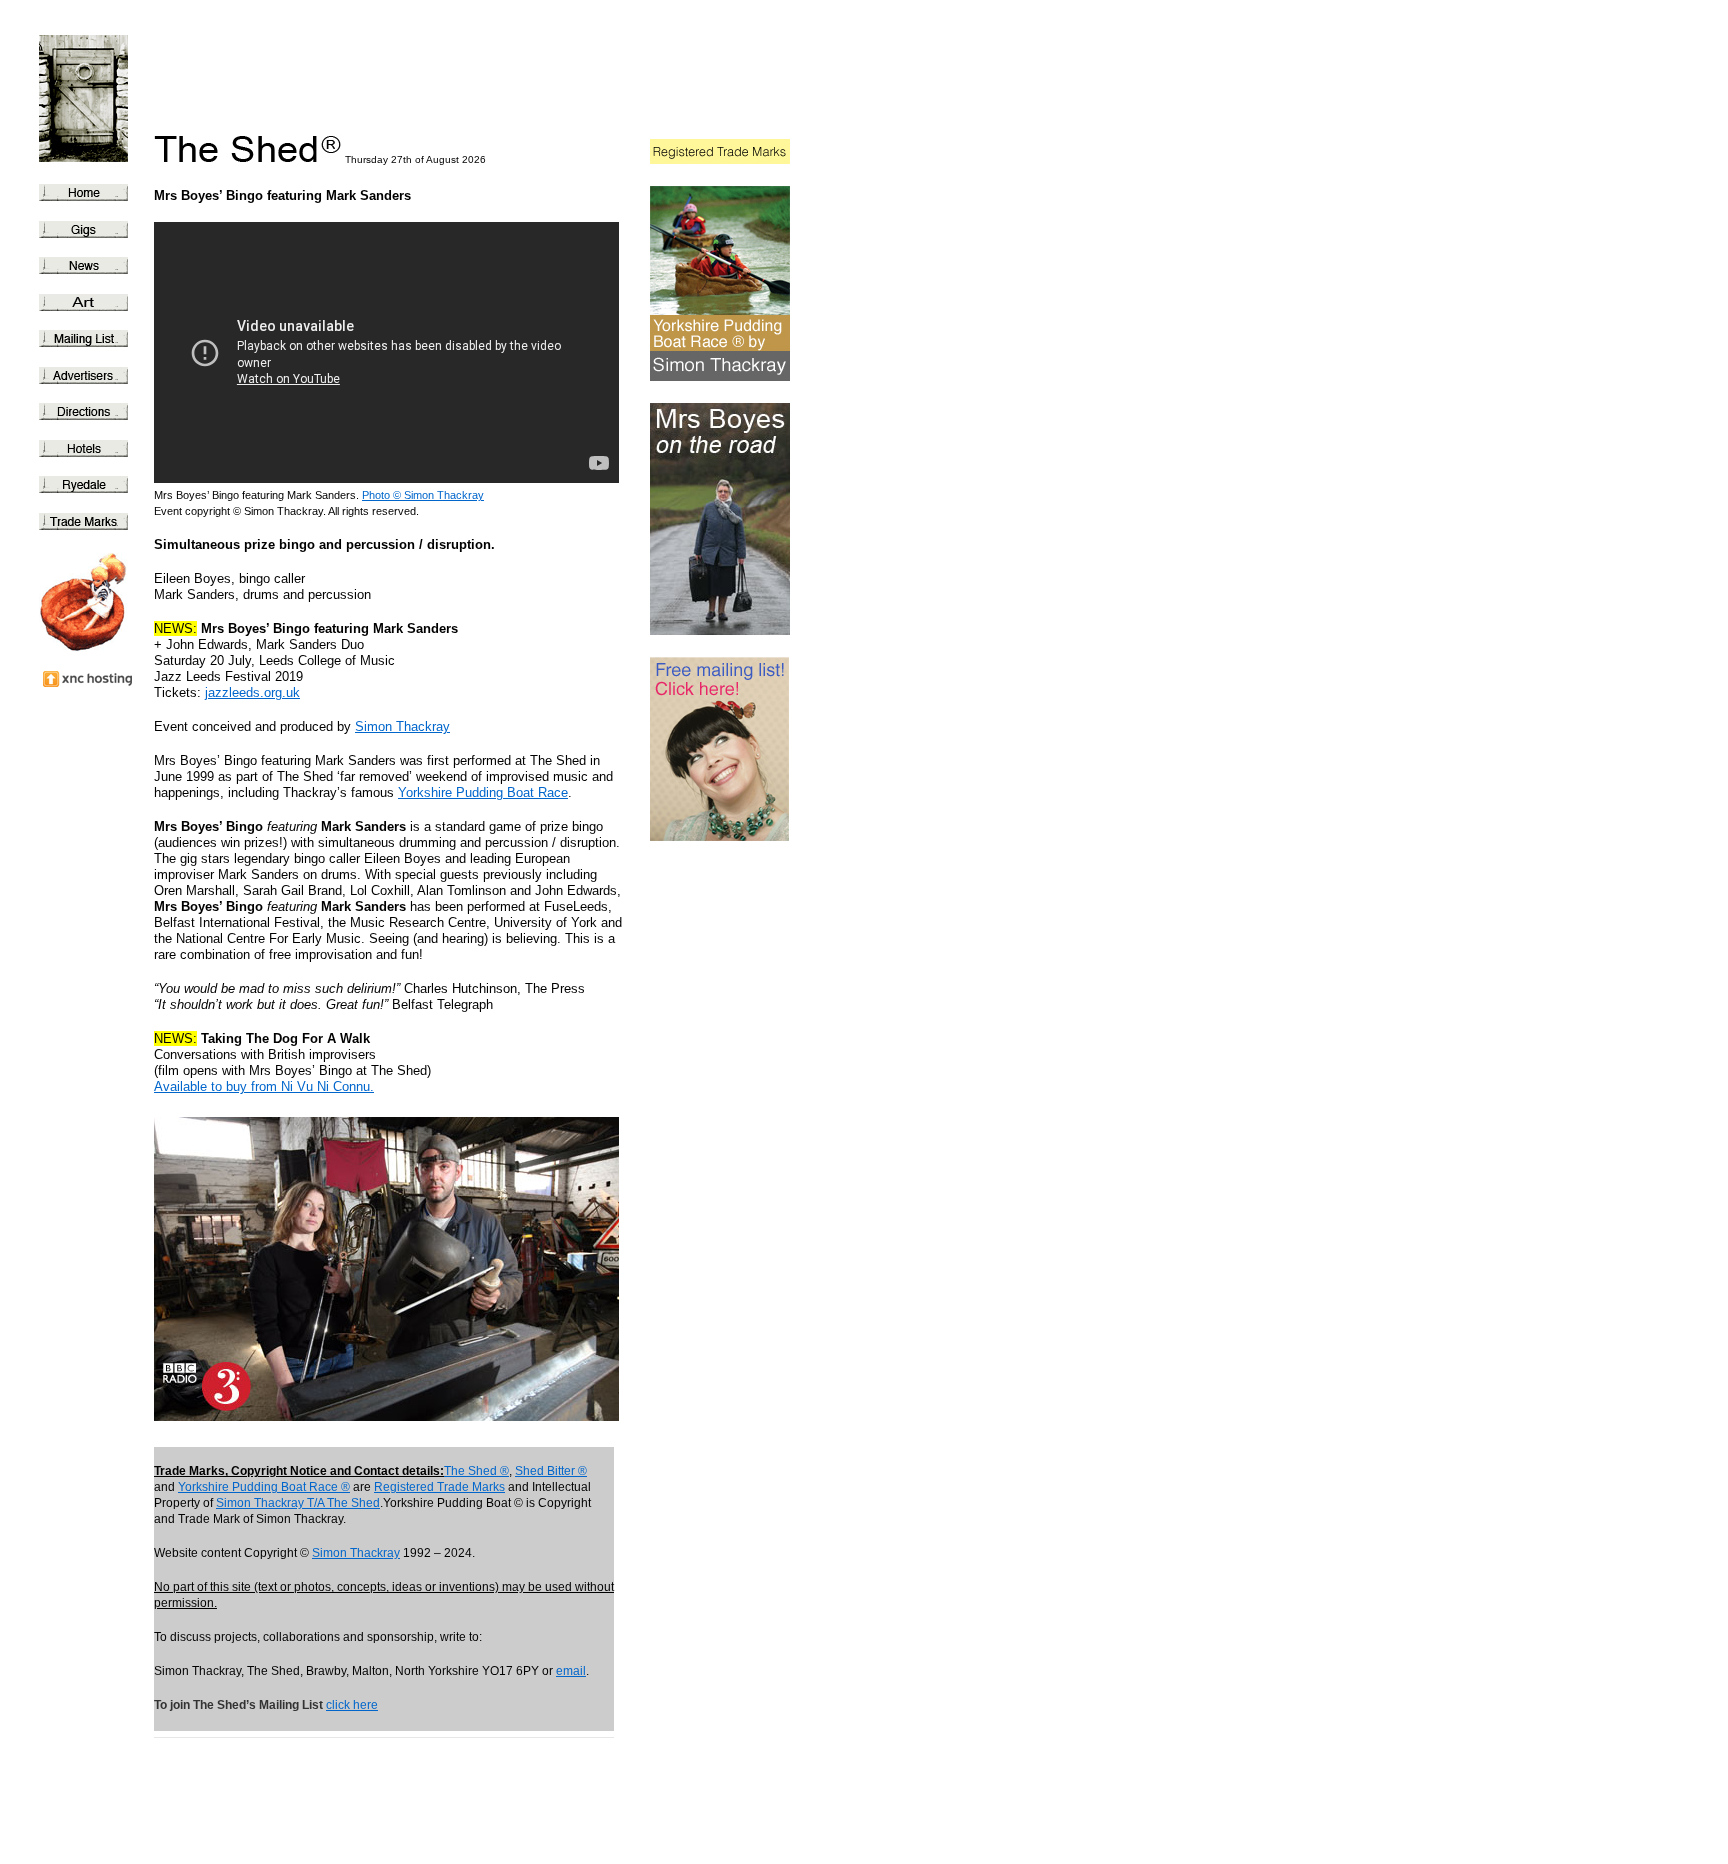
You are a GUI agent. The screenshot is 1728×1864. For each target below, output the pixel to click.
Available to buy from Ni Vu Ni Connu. (264, 1086)
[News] (74, 267)
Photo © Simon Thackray (423, 495)
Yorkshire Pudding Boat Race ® (264, 1487)
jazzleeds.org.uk (252, 692)
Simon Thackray (402, 726)
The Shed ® (476, 1471)
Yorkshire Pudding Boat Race (483, 792)
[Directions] (74, 413)
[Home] (74, 194)
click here (352, 1705)
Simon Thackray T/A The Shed (298, 1503)
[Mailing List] (74, 340)
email (571, 1671)
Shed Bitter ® (551, 1471)
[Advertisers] (74, 377)
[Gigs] (74, 231)
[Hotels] (74, 450)
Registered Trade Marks (439, 1487)
